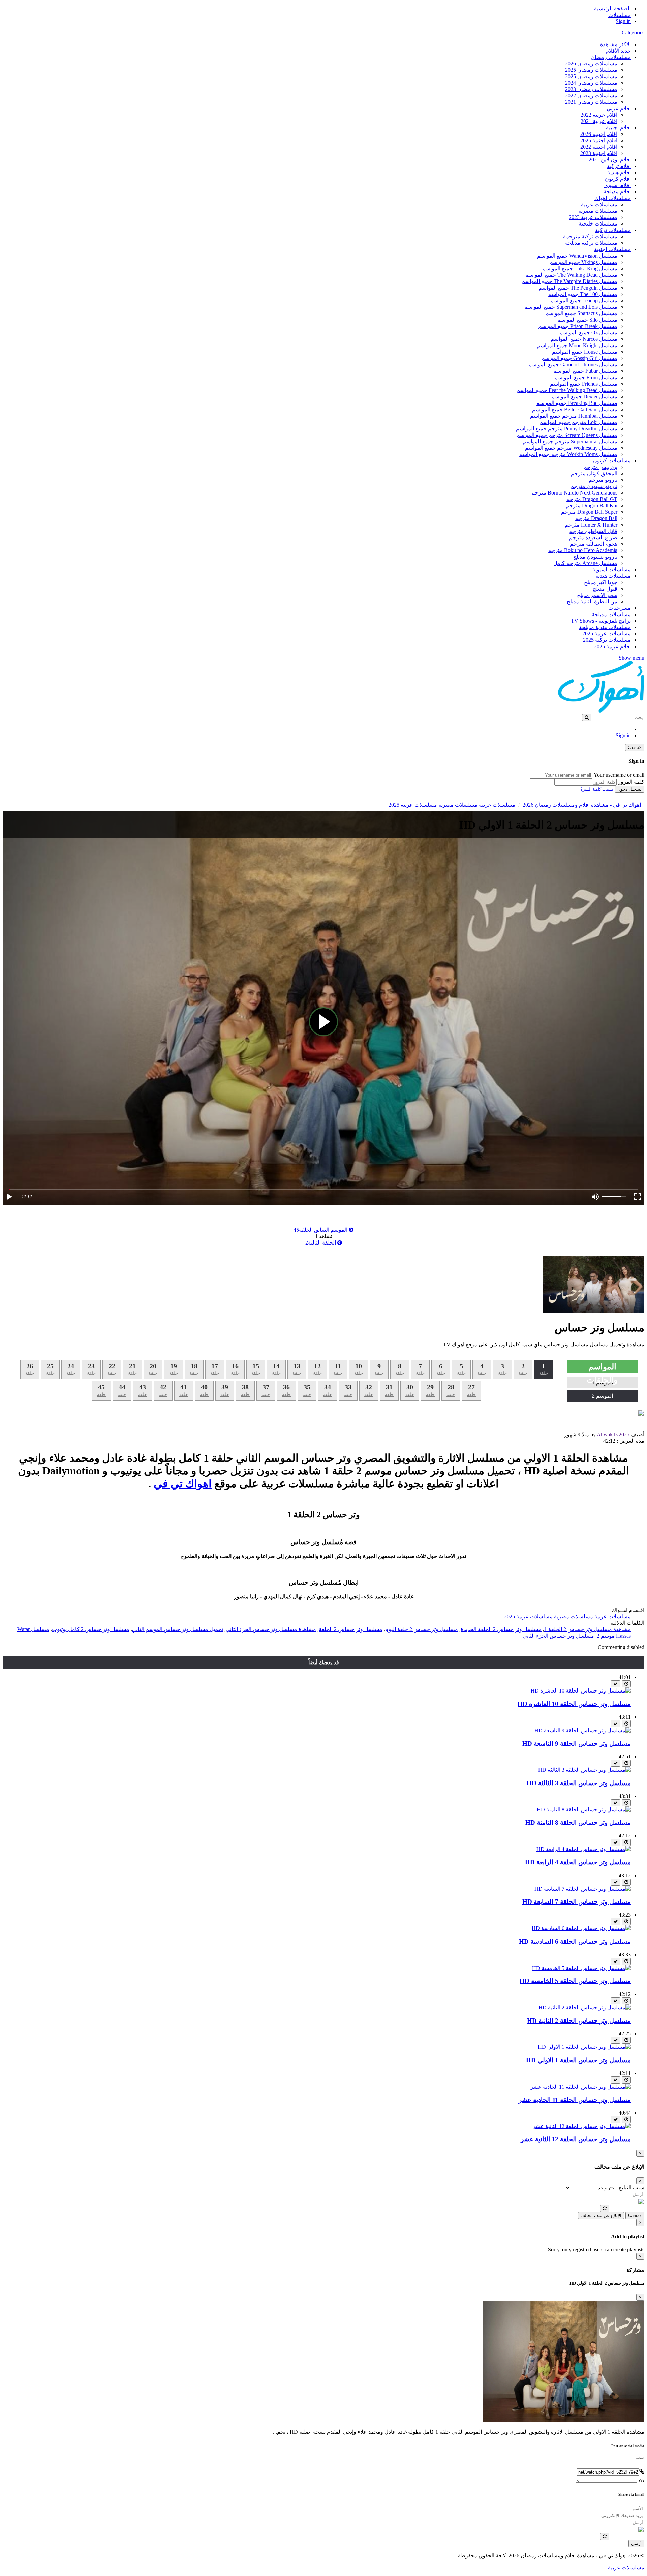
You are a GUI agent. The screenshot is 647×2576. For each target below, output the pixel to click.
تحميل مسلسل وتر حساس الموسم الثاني (178, 1629)
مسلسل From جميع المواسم (586, 377)
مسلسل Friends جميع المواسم (584, 384)
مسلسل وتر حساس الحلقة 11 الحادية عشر (575, 2100)
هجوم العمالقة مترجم (594, 544)
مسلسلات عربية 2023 (593, 217)
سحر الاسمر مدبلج (597, 595)
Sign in (623, 21)
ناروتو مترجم (603, 480)
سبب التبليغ (631, 2188)
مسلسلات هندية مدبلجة (605, 627)
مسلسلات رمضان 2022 (591, 96)
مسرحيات (620, 608)
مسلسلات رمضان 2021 (591, 102)
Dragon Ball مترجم (596, 518)
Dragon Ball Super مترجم (589, 512)
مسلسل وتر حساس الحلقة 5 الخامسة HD (575, 1981)
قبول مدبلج (605, 589)
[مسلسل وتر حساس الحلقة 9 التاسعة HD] (583, 1730)
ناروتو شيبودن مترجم (594, 486)
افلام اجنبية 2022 (599, 147)
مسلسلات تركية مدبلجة (591, 243)
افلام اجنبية (618, 128)
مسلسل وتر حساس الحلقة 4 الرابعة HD (578, 1862)
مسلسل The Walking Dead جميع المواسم (571, 275)
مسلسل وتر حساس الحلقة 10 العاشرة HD (574, 1704)
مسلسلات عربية (599, 204)
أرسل (636, 2543)
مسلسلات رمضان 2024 (591, 83)
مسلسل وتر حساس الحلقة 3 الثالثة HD (579, 1783)
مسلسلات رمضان (611, 57)
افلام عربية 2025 (612, 646)
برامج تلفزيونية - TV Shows (601, 621)
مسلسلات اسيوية (612, 570)
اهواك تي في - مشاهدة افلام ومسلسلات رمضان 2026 (582, 805)
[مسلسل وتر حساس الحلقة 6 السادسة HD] (581, 1928)
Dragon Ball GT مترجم (592, 499)
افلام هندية (619, 172)
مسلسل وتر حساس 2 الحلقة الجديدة (501, 1629)
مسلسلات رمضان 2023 (591, 89)
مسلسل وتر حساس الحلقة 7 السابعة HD (577, 1902)
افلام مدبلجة (617, 192)
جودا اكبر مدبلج (601, 582)
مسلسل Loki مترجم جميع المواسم (578, 422)
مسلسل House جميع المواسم (585, 352)
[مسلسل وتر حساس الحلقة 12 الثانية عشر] (582, 2126)
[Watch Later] (626, 1684)
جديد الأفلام (618, 51)
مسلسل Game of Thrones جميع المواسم (573, 365)
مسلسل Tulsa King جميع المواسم (580, 268)
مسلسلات (620, 15)
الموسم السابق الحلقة (321, 1230)
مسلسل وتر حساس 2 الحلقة (351, 1629)
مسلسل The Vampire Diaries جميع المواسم (569, 281)
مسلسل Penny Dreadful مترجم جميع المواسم (567, 429)
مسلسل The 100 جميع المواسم (583, 294)
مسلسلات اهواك (613, 198)
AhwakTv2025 (613, 1434)
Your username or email (619, 775)
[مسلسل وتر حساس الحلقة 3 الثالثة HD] (584, 1770)
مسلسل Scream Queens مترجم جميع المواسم (567, 435)
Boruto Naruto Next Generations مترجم (574, 493)
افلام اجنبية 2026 (599, 134)
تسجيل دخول (629, 789)
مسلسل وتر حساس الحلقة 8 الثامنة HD (578, 1822)
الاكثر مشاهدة (615, 44)
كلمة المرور (631, 782)
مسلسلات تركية (613, 230)
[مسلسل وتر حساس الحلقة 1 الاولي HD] (584, 2047)
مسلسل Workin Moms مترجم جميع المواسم (568, 454)
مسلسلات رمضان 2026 (591, 64)
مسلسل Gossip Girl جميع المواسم (579, 358)
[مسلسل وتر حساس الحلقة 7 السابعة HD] (583, 1889)
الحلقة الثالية (321, 1243)
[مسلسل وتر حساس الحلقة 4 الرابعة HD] (584, 1849)
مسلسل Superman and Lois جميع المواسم (571, 307)
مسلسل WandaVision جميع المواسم (577, 256)
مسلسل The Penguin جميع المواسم (578, 288)
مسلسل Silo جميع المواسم (587, 320)
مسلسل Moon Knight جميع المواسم (577, 345)
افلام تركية (619, 166)
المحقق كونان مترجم (594, 473)
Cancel (635, 2215)
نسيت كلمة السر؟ (597, 789)
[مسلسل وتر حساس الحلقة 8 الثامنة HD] (584, 1810)
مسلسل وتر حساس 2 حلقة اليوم (422, 1629)
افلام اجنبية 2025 (599, 140)
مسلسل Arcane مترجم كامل (585, 563)
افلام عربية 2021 (599, 121)
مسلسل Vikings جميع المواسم (583, 262)
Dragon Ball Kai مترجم (592, 505)
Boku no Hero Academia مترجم (583, 550)
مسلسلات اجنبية (612, 249)
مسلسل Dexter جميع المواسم (584, 397)
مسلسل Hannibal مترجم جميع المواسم (574, 416)
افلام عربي (619, 108)
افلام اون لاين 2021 (610, 160)
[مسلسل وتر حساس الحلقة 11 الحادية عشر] (581, 2087)
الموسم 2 (602, 1396)
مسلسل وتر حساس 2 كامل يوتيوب (91, 1629)
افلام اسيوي (618, 185)
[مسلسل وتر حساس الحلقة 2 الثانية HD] (585, 2008)
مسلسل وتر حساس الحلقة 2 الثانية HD (579, 2021)
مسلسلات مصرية (598, 211)
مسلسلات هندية (613, 576)
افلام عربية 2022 (599, 115)
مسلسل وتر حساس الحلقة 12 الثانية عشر (576, 2139)
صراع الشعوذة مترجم (593, 537)
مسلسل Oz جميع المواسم (588, 333)
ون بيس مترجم (600, 467)
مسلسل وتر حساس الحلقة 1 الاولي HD (578, 2060)
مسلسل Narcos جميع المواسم (584, 339)
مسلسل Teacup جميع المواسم (584, 301)
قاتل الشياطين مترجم (593, 531)
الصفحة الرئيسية (612, 9)
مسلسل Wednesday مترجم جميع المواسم (571, 448)
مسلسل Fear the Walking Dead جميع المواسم (567, 390)
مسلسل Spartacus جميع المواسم (581, 313)
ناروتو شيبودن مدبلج (595, 557)
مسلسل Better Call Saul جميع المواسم (575, 409)
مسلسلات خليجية (598, 224)
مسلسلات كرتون (612, 461)
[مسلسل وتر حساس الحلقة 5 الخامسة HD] (581, 1968)
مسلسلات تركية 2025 (607, 640)
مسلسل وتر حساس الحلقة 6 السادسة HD (575, 1941)
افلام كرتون (618, 179)
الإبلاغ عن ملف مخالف (601, 2215)
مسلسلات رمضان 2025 (591, 70)
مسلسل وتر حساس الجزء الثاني (558, 1636)
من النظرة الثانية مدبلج (592, 602)
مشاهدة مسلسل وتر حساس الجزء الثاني (271, 1629)
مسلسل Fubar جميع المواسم (585, 371)
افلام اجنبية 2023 (599, 153)
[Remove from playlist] (615, 1684)
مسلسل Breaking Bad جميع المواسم (577, 403)
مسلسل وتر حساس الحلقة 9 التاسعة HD (577, 1744)
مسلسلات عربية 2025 (607, 634)
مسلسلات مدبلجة (611, 614)
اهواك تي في (183, 1484)
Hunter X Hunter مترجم (591, 525)
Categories (633, 33)
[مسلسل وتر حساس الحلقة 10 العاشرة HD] (581, 1691)
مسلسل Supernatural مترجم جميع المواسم (570, 441)
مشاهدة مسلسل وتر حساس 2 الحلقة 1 (588, 1629)
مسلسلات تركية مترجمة (590, 236)
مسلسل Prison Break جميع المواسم (578, 326)
